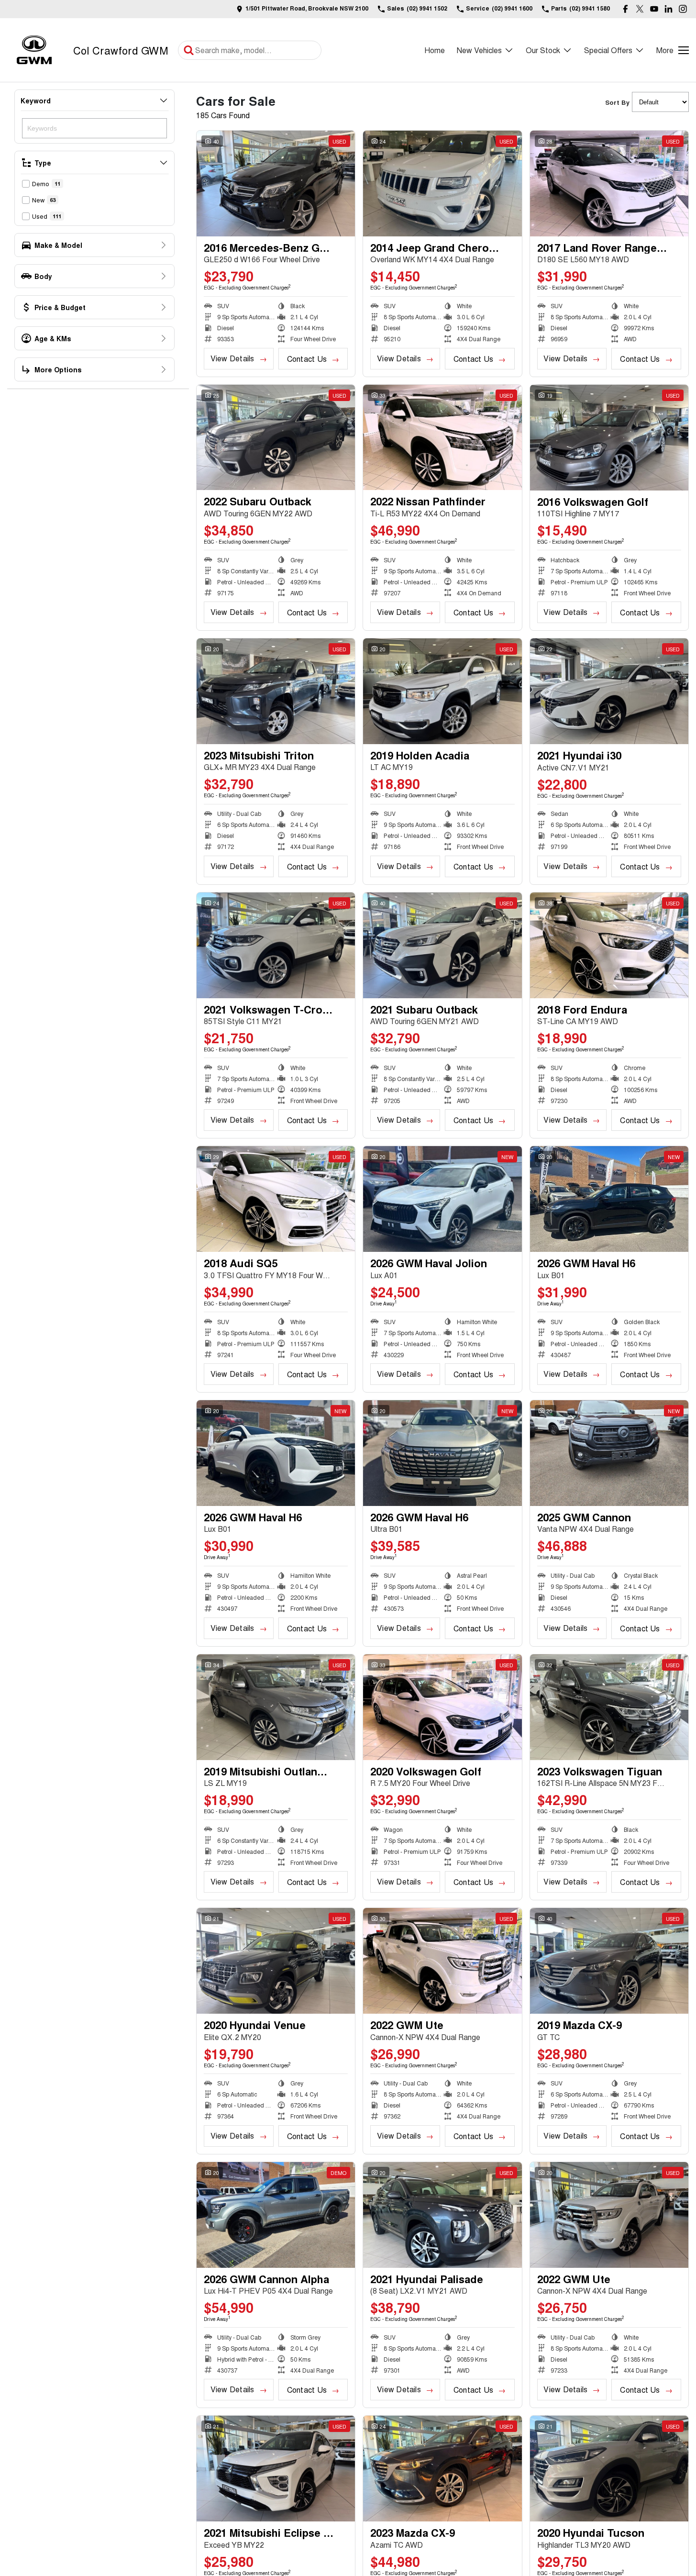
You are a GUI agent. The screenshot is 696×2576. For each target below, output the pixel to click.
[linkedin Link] (668, 9)
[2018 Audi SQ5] (276, 1199)
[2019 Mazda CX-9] (609, 1961)
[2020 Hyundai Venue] (276, 1961)
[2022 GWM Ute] (442, 1961)
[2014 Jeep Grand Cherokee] (442, 184)
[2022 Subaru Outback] (276, 438)
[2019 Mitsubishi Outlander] (276, 1707)
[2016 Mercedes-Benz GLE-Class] (276, 184)
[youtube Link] (654, 9)
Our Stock (543, 50)
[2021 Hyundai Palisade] (442, 2215)
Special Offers (608, 50)
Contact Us (307, 359)
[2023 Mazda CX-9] (442, 2469)
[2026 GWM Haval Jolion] (442, 1199)
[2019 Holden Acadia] (442, 691)
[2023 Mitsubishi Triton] (276, 691)
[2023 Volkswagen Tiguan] (609, 1707)
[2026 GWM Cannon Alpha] (276, 2215)
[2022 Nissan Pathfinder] (442, 438)
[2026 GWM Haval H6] (609, 1199)
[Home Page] (34, 50)
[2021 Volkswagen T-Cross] (276, 945)
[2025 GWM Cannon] (609, 1453)
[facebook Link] (625, 9)
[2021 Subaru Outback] (442, 945)
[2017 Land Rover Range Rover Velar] (609, 184)
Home (435, 50)
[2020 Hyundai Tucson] (609, 2469)
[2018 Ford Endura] (609, 945)
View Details (232, 358)
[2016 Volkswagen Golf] (609, 438)
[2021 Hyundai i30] (609, 691)
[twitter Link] (640, 9)
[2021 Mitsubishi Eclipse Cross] (276, 2469)
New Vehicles (479, 50)
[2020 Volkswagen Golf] (442, 1707)
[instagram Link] (683, 9)
